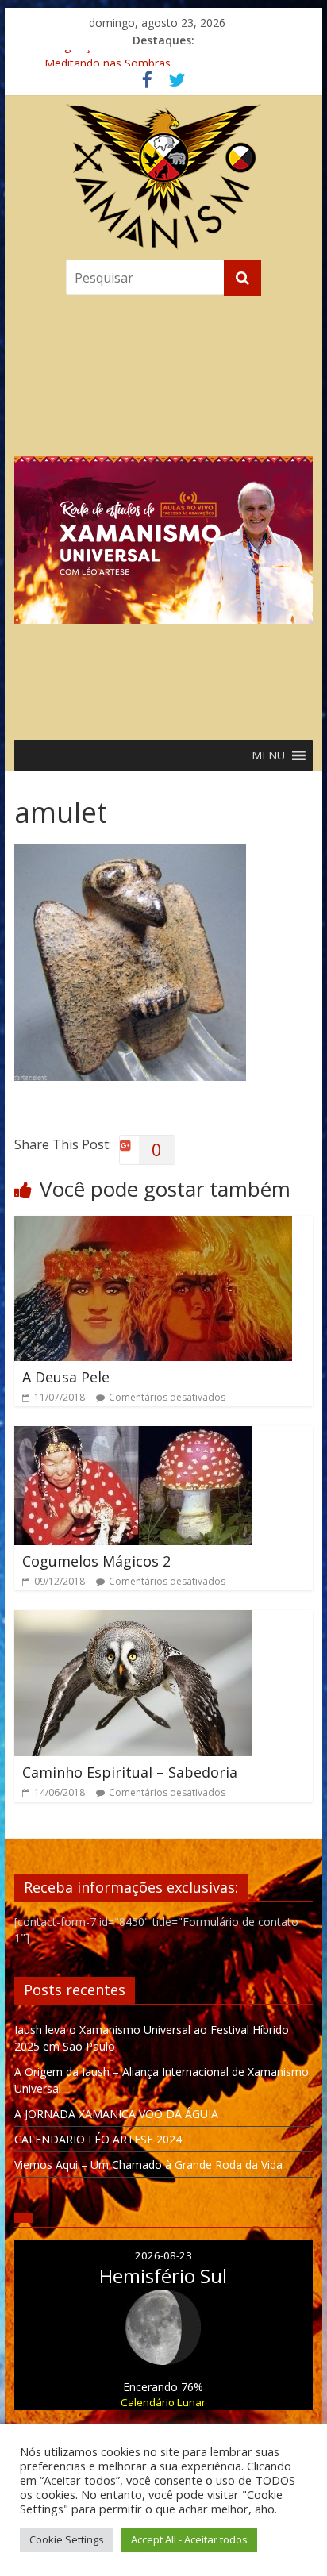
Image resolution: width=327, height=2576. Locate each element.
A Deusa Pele (66, 1377)
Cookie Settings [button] (67, 2539)
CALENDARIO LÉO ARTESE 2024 (98, 2139)
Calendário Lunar (163, 2402)
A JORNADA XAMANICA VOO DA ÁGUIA (116, 2114)
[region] (163, 514)
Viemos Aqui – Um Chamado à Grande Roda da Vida (148, 2165)
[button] (163, 514)
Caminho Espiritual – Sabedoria (130, 1772)
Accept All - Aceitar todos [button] (189, 2539)
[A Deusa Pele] (153, 1225)
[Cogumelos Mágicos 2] (133, 1436)
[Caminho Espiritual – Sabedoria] (133, 1620)
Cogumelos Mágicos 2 (96, 1561)
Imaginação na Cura (96, 58)
